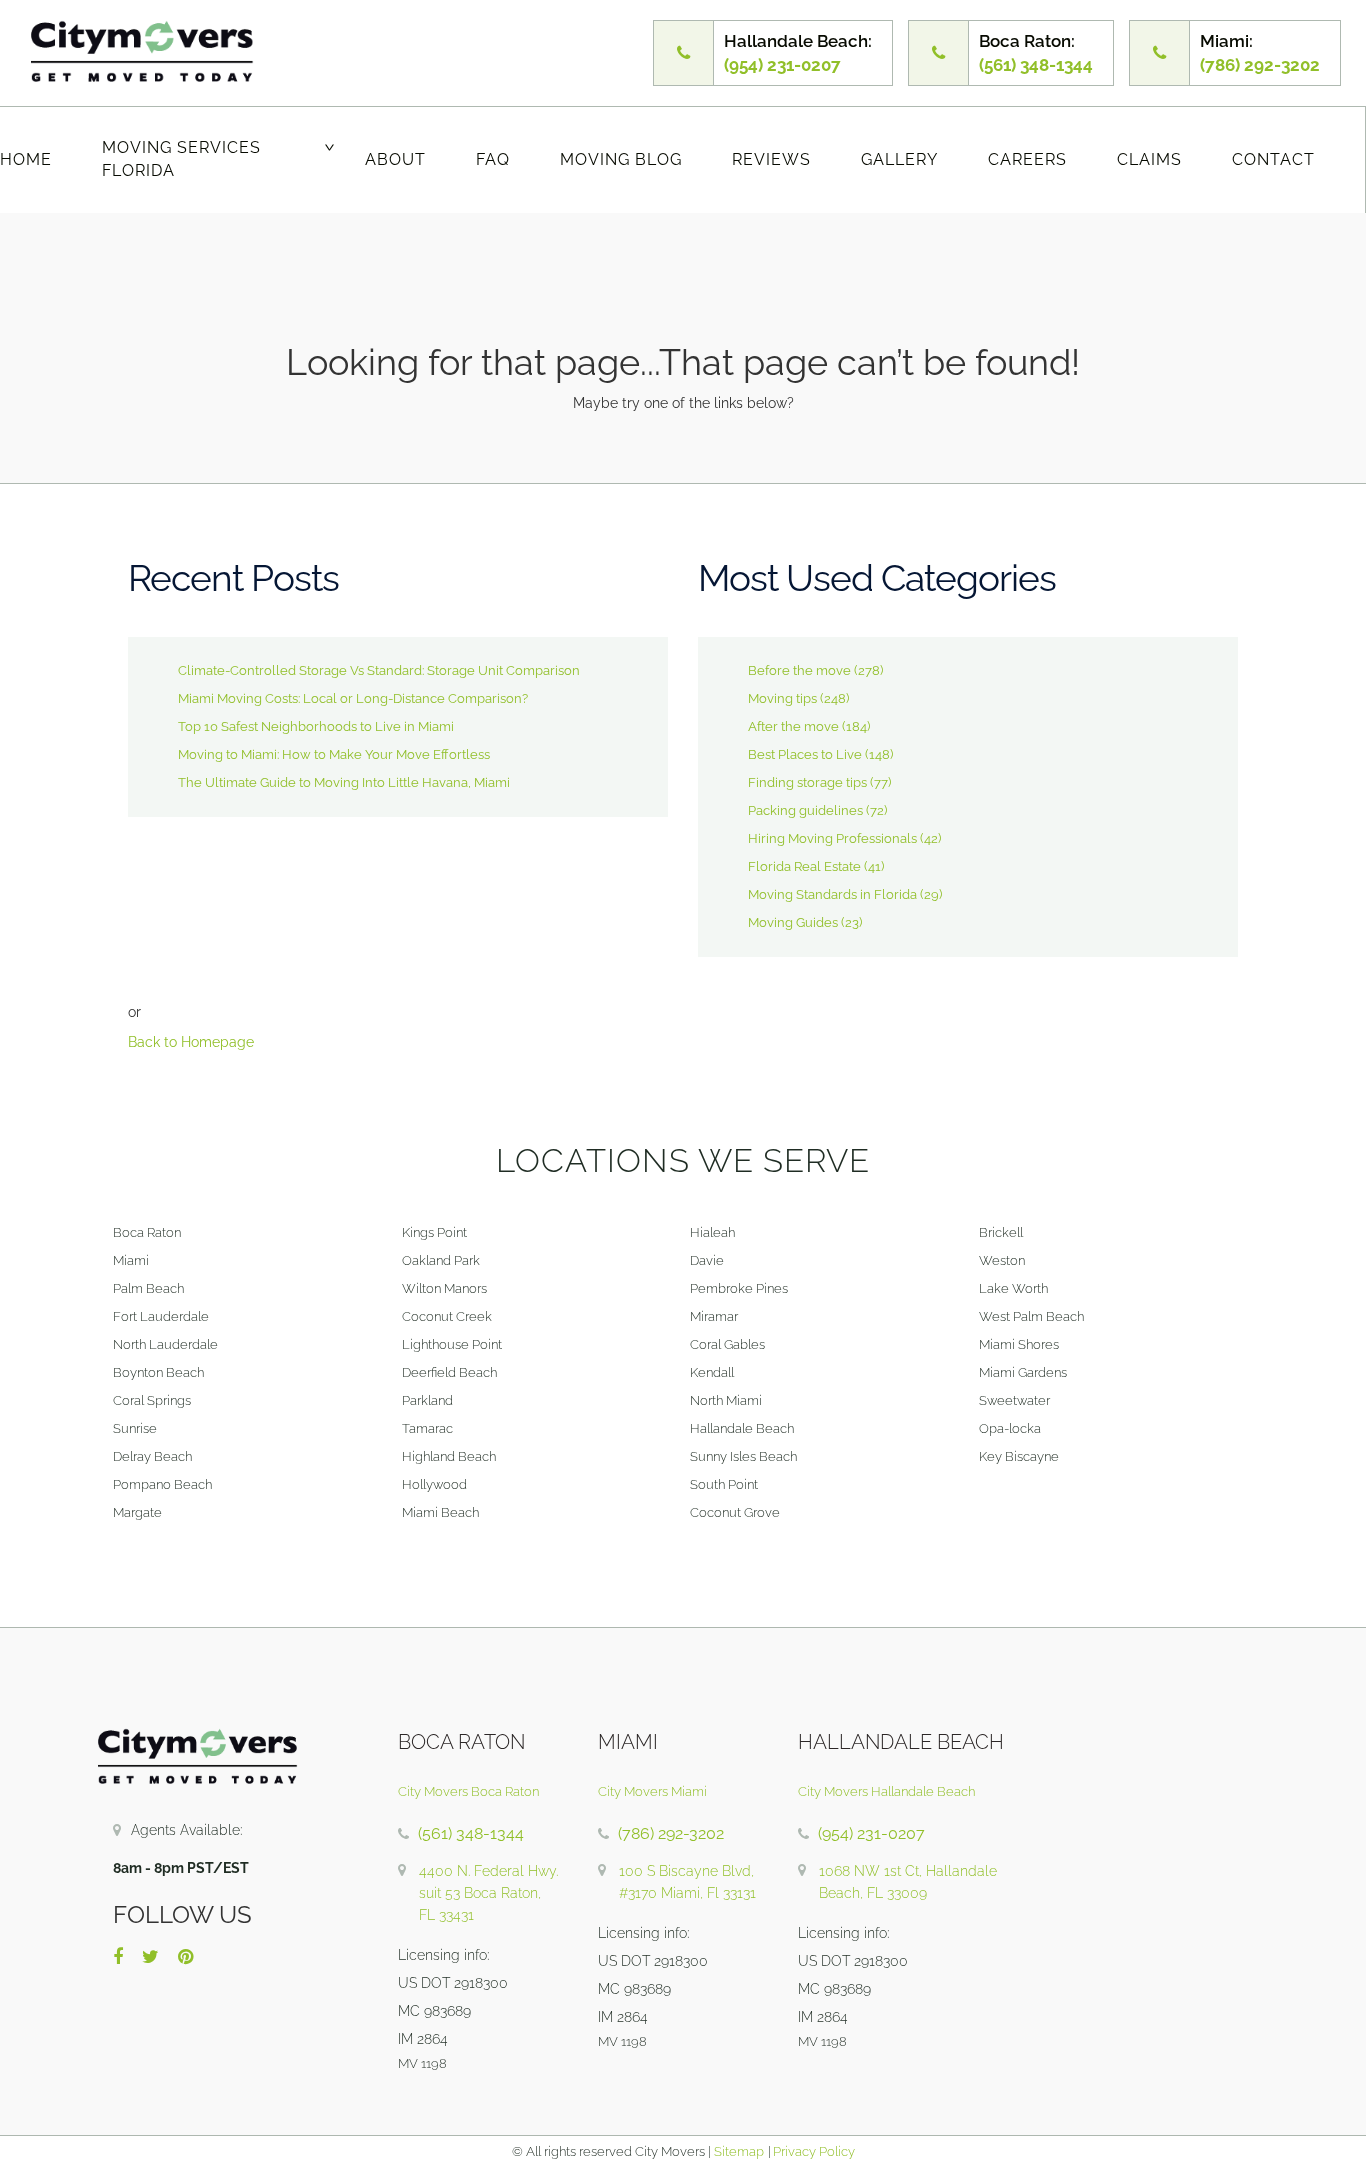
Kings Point (434, 1232)
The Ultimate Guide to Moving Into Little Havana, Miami (344, 782)
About (395, 159)
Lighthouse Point (452, 1344)
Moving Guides (793, 922)
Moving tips (782, 698)
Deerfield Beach (449, 1372)
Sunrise (135, 1428)
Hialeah (712, 1232)
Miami (131, 1260)
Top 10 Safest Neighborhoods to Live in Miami (316, 726)
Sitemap (739, 2151)
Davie (707, 1260)
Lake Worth (1013, 1288)
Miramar (714, 1316)
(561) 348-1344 (471, 1833)
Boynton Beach (158, 1372)
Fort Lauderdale (161, 1316)
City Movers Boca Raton (468, 1791)
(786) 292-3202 (671, 1833)
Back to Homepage (191, 1042)
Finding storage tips (807, 782)
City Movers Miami (652, 1791)
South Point (724, 1484)
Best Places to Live (805, 754)
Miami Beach (440, 1512)
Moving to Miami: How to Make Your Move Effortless (334, 754)
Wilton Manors (444, 1288)
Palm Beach (148, 1288)
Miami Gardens (1023, 1372)
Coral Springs (152, 1400)
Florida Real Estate (804, 866)
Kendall (712, 1372)
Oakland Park (441, 1260)
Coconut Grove (735, 1512)
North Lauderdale (165, 1344)
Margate (137, 1512)
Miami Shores (1019, 1344)
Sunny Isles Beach (743, 1456)
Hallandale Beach (742, 1428)
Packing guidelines (805, 810)
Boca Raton (147, 1232)
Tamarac (427, 1428)
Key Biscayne (1019, 1456)
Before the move (799, 670)
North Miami (726, 1400)
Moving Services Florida (181, 159)
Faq (493, 159)
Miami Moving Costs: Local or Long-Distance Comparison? (353, 698)
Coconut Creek (447, 1316)
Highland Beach (449, 1456)
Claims (1149, 159)
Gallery (899, 159)
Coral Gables (727, 1344)
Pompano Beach (162, 1484)
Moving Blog (621, 159)
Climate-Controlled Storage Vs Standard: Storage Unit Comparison (379, 670)
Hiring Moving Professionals (832, 838)
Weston (1002, 1260)
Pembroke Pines (739, 1288)
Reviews (771, 159)
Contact (1273, 159)
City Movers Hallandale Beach (886, 1791)
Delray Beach (152, 1456)
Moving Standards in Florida (832, 894)
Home (26, 159)
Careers (1027, 159)
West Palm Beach (1031, 1316)
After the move (793, 726)
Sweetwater (1014, 1400)
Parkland (427, 1400)
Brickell (1001, 1232)
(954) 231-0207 (871, 1833)
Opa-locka (1010, 1428)
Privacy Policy (812, 2151)
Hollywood (434, 1484)
